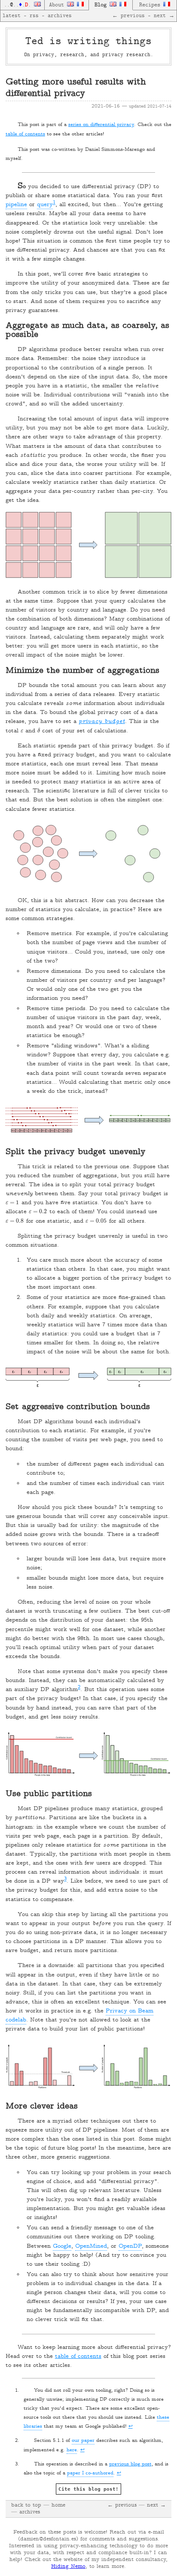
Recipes (151, 5)
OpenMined (91, 2246)
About (58, 5)
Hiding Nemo (68, 2567)
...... (19, 5)
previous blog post (130, 2464)
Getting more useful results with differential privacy (76, 88)
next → (164, 16)
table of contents (25, 134)
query (45, 205)
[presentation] (22, 731)
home (58, 2505)
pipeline (16, 205)
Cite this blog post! (88, 2489)
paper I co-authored (90, 2473)
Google (62, 2246)
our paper (83, 2441)
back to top (26, 2505)
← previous (128, 16)
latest (12, 16)
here (72, 2450)
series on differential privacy (101, 125)
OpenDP (130, 2246)
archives (60, 16)
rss (34, 16)
